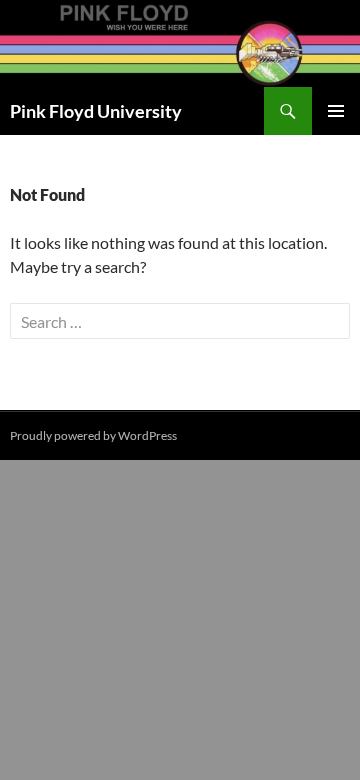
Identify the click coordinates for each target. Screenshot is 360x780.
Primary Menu (336, 111)
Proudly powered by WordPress (93, 435)
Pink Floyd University (96, 111)
